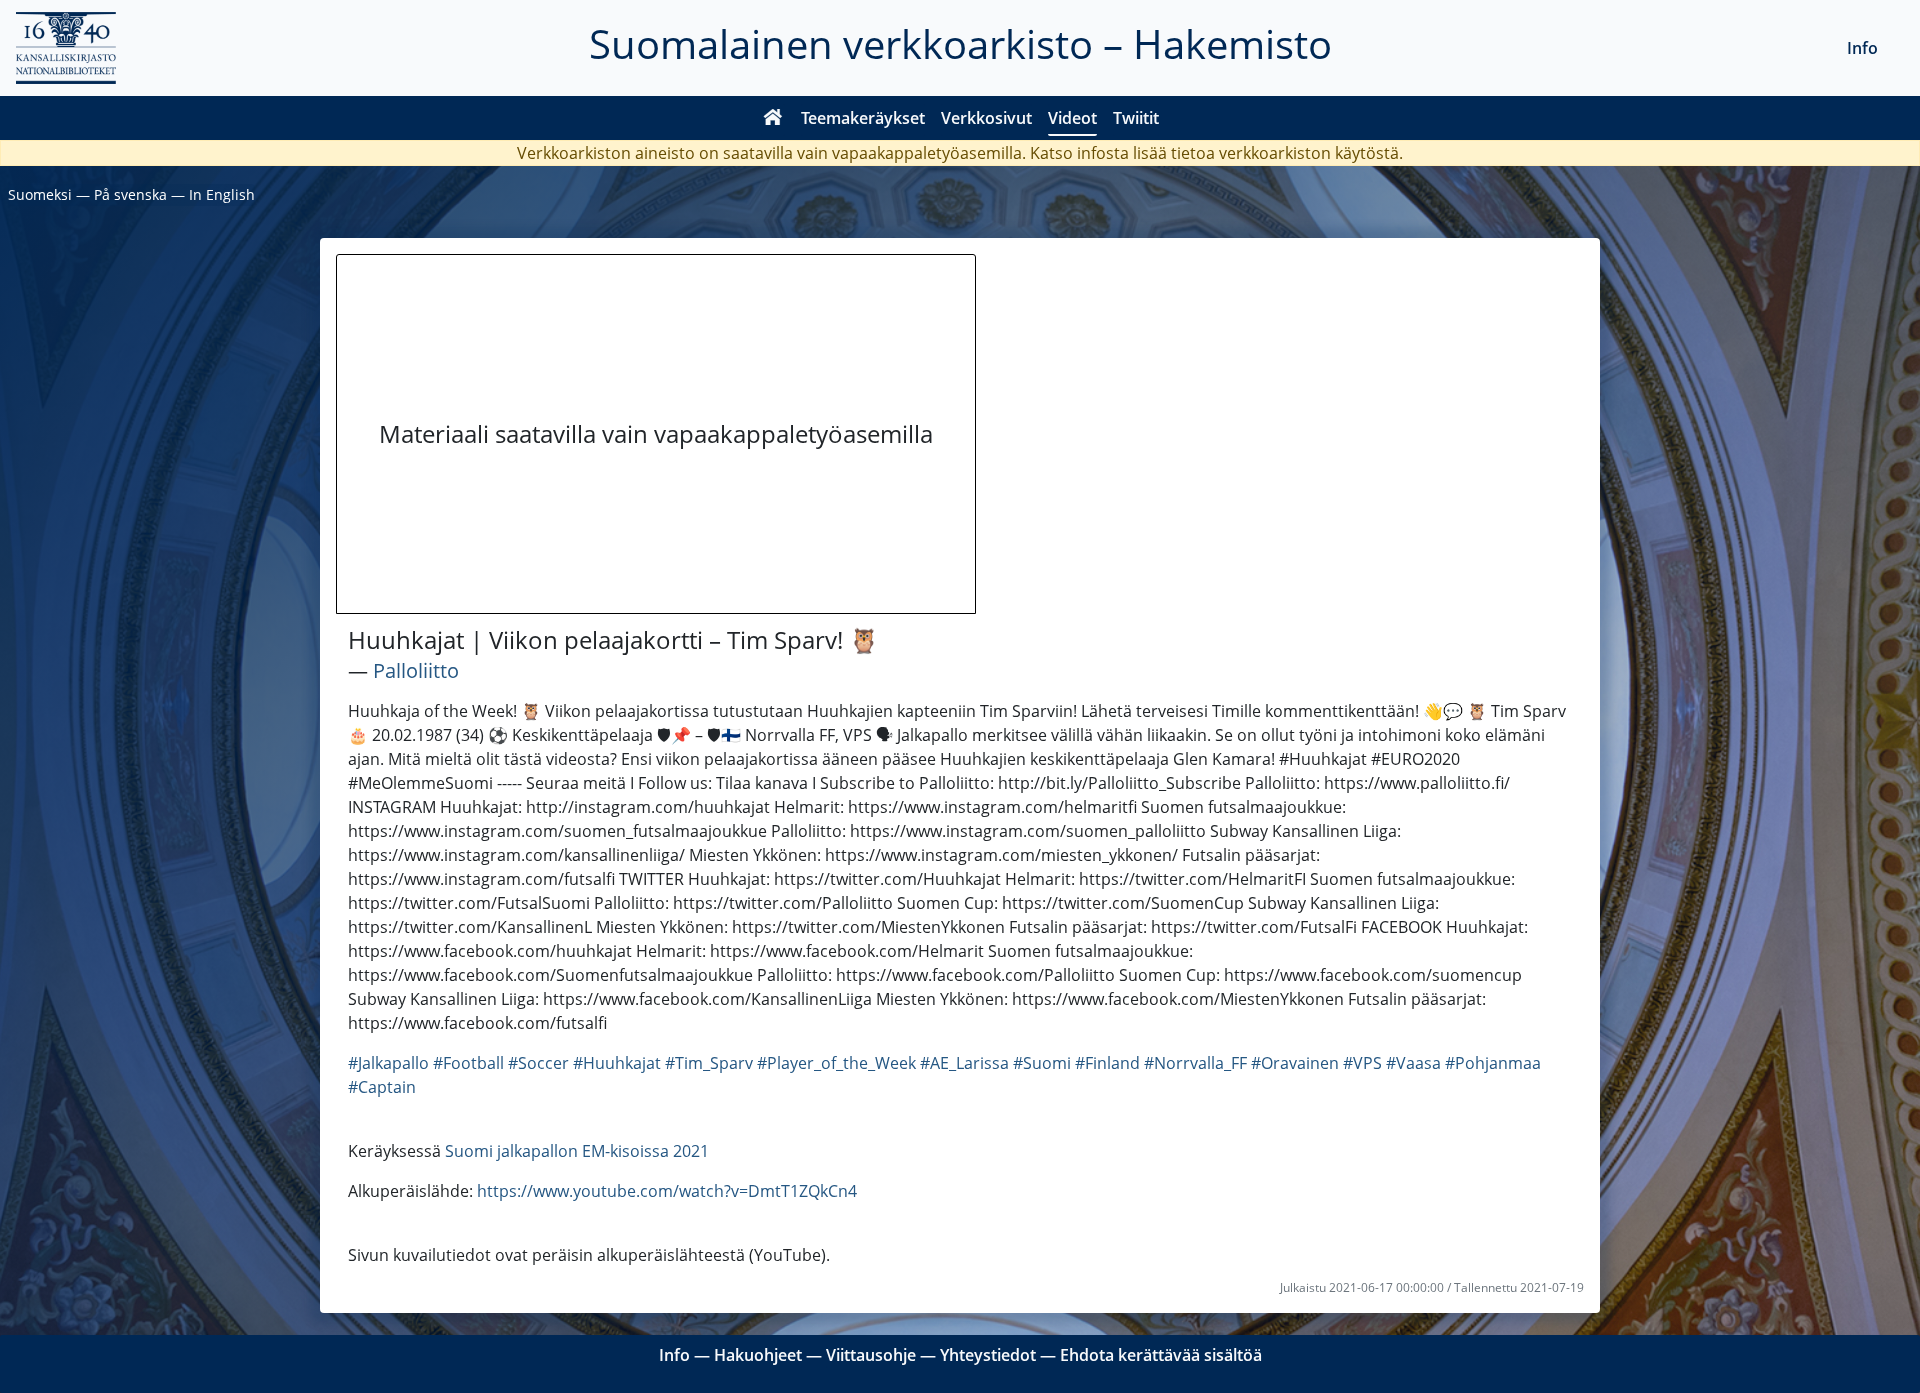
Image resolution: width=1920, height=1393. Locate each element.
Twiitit (1136, 118)
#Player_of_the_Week (836, 1063)
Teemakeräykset (863, 118)
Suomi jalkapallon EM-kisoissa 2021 (577, 1151)
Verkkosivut (986, 118)
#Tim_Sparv (709, 1063)
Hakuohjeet (758, 1355)
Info (1862, 48)
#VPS (1362, 1063)
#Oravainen (1295, 1063)
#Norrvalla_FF (1195, 1063)
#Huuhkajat (617, 1063)
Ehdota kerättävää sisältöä (1161, 1355)
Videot (1072, 118)
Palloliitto (416, 670)
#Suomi (1042, 1063)
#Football (468, 1063)
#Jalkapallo (388, 1063)
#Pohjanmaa (1493, 1063)
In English (222, 194)
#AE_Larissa (964, 1063)
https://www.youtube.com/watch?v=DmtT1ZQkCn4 (667, 1191)
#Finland (1107, 1063)
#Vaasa (1413, 1063)
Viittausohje (871, 1355)
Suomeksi (40, 194)
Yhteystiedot (988, 1355)
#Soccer (538, 1063)
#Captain (382, 1087)
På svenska (130, 194)
